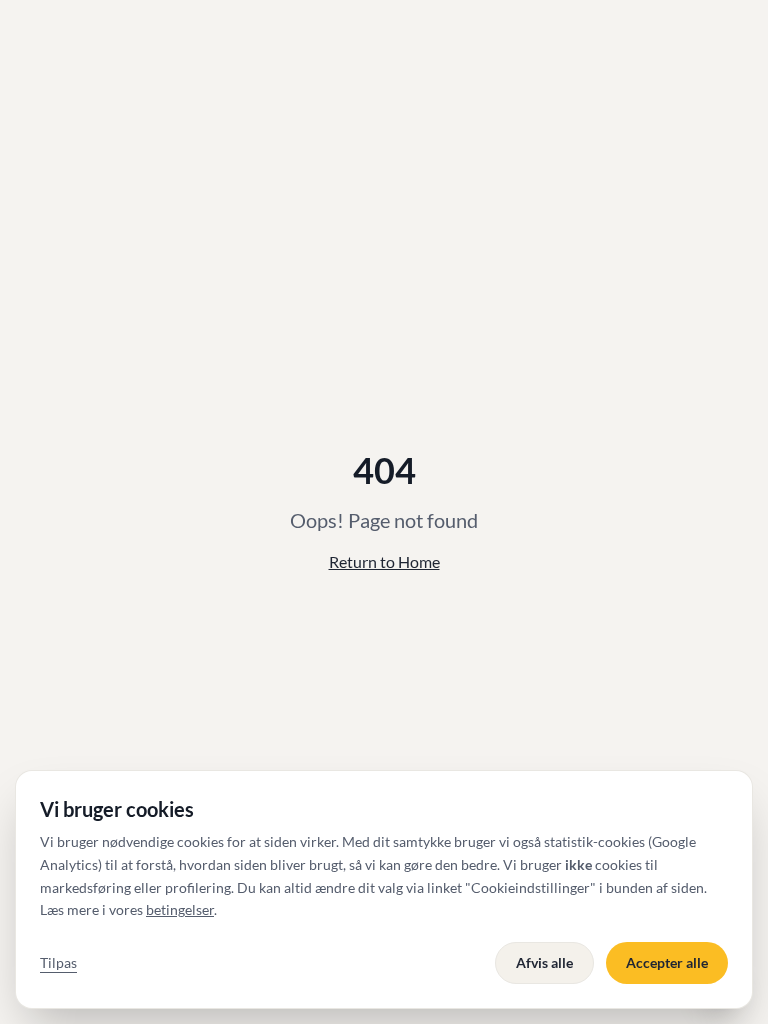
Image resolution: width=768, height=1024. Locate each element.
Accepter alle (667, 962)
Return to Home (384, 561)
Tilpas (58, 962)
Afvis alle (544, 962)
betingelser (180, 909)
